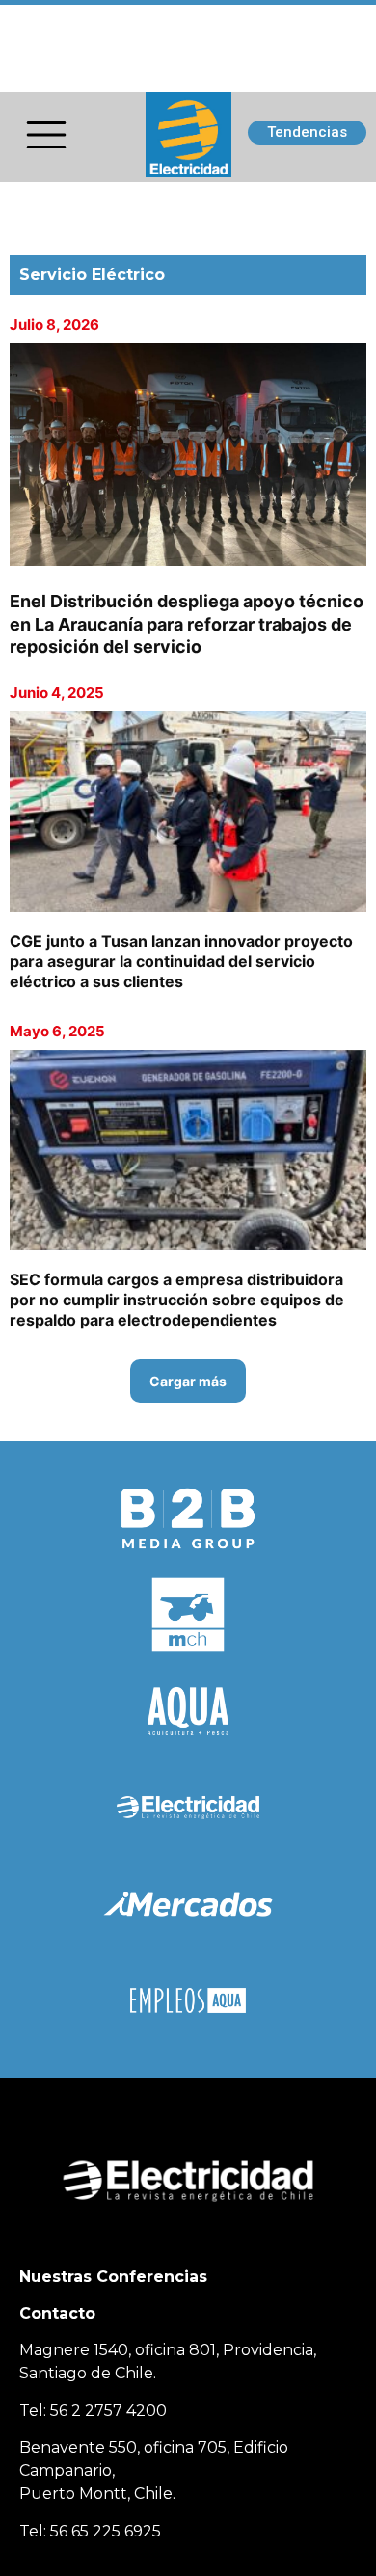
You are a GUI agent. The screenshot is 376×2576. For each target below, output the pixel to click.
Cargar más (188, 1381)
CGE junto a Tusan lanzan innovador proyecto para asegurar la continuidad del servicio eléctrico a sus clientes (181, 961)
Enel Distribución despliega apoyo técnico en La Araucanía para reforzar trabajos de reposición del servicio (187, 624)
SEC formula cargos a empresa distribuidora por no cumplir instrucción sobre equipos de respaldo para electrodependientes (177, 1300)
